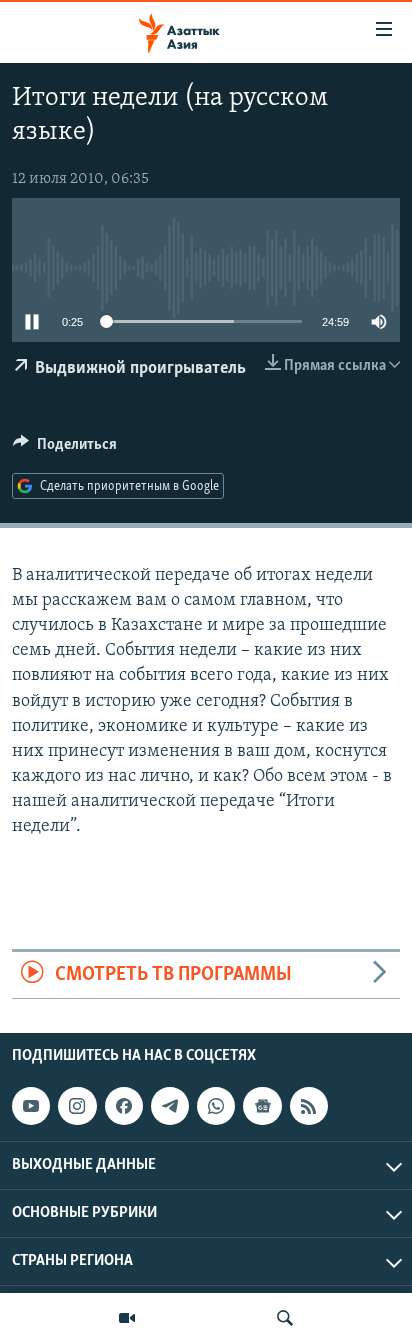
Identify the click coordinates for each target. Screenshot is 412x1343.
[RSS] (309, 1106)
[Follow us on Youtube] (31, 1106)
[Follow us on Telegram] (170, 1106)
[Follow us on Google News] (262, 1106)
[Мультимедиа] (127, 1318)
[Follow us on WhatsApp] (216, 1106)
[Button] (65, 449)
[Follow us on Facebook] (124, 1106)
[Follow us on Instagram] (77, 1106)
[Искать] (285, 1318)
